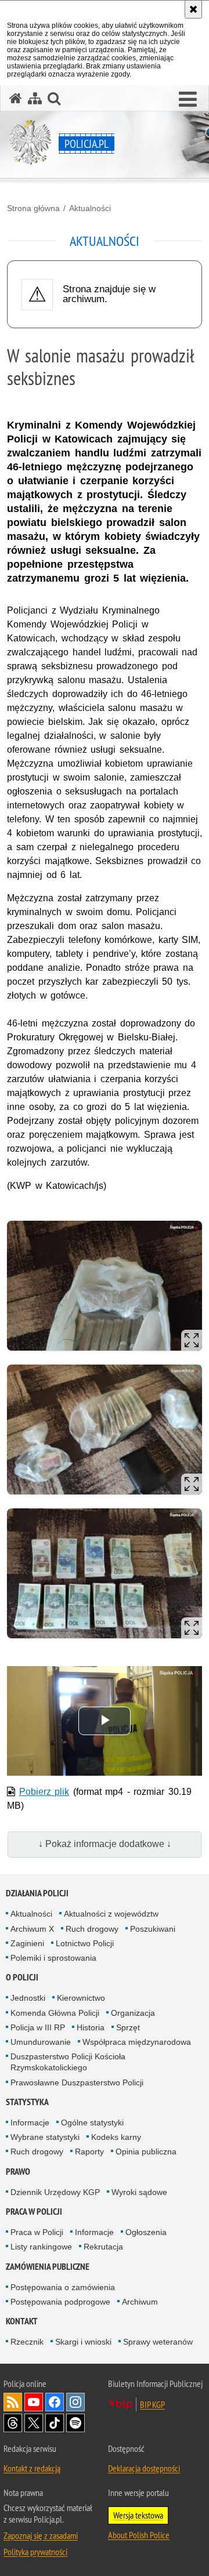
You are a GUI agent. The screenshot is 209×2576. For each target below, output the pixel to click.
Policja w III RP (38, 2027)
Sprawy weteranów (158, 2342)
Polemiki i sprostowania (53, 1958)
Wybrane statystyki (45, 2137)
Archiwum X (32, 1929)
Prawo (18, 2172)
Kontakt (22, 2321)
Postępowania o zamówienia (63, 2287)
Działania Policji (37, 1893)
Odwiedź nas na (34, 2402)
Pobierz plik (44, 1792)
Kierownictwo (81, 1998)
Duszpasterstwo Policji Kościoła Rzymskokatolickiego (68, 2062)
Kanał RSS (13, 2402)
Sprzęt (128, 2027)
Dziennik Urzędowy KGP (55, 2192)
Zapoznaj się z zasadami (41, 2535)
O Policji (22, 1977)
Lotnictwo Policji (85, 1943)
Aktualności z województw (111, 1914)
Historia (91, 2027)
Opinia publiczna (146, 2151)
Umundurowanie (41, 2042)
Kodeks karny (116, 2137)
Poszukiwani (153, 1929)
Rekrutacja (103, 2247)
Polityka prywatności (35, 2552)
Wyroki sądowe (139, 2192)
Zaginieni (27, 1943)
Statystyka (27, 2102)
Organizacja (133, 2013)
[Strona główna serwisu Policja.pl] (16, 98)
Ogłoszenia (146, 2232)
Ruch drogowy (92, 1929)
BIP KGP (152, 2404)
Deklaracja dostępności (144, 2468)
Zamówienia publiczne (48, 2267)
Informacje (30, 2123)
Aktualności (90, 208)
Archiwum (140, 2302)
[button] (188, 100)
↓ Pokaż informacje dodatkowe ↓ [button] (105, 1844)
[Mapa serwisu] (35, 98)
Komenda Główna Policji (55, 2013)
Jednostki (28, 1998)
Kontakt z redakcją (32, 2468)
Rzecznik (27, 2342)
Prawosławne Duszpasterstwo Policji (77, 2082)
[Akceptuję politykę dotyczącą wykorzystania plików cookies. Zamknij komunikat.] (193, 9)
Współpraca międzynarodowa (137, 2042)
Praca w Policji (34, 2212)
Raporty (89, 2151)
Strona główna (33, 208)
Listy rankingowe (41, 2247)
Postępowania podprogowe (60, 2302)
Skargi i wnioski (83, 2342)
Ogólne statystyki (92, 2123)
